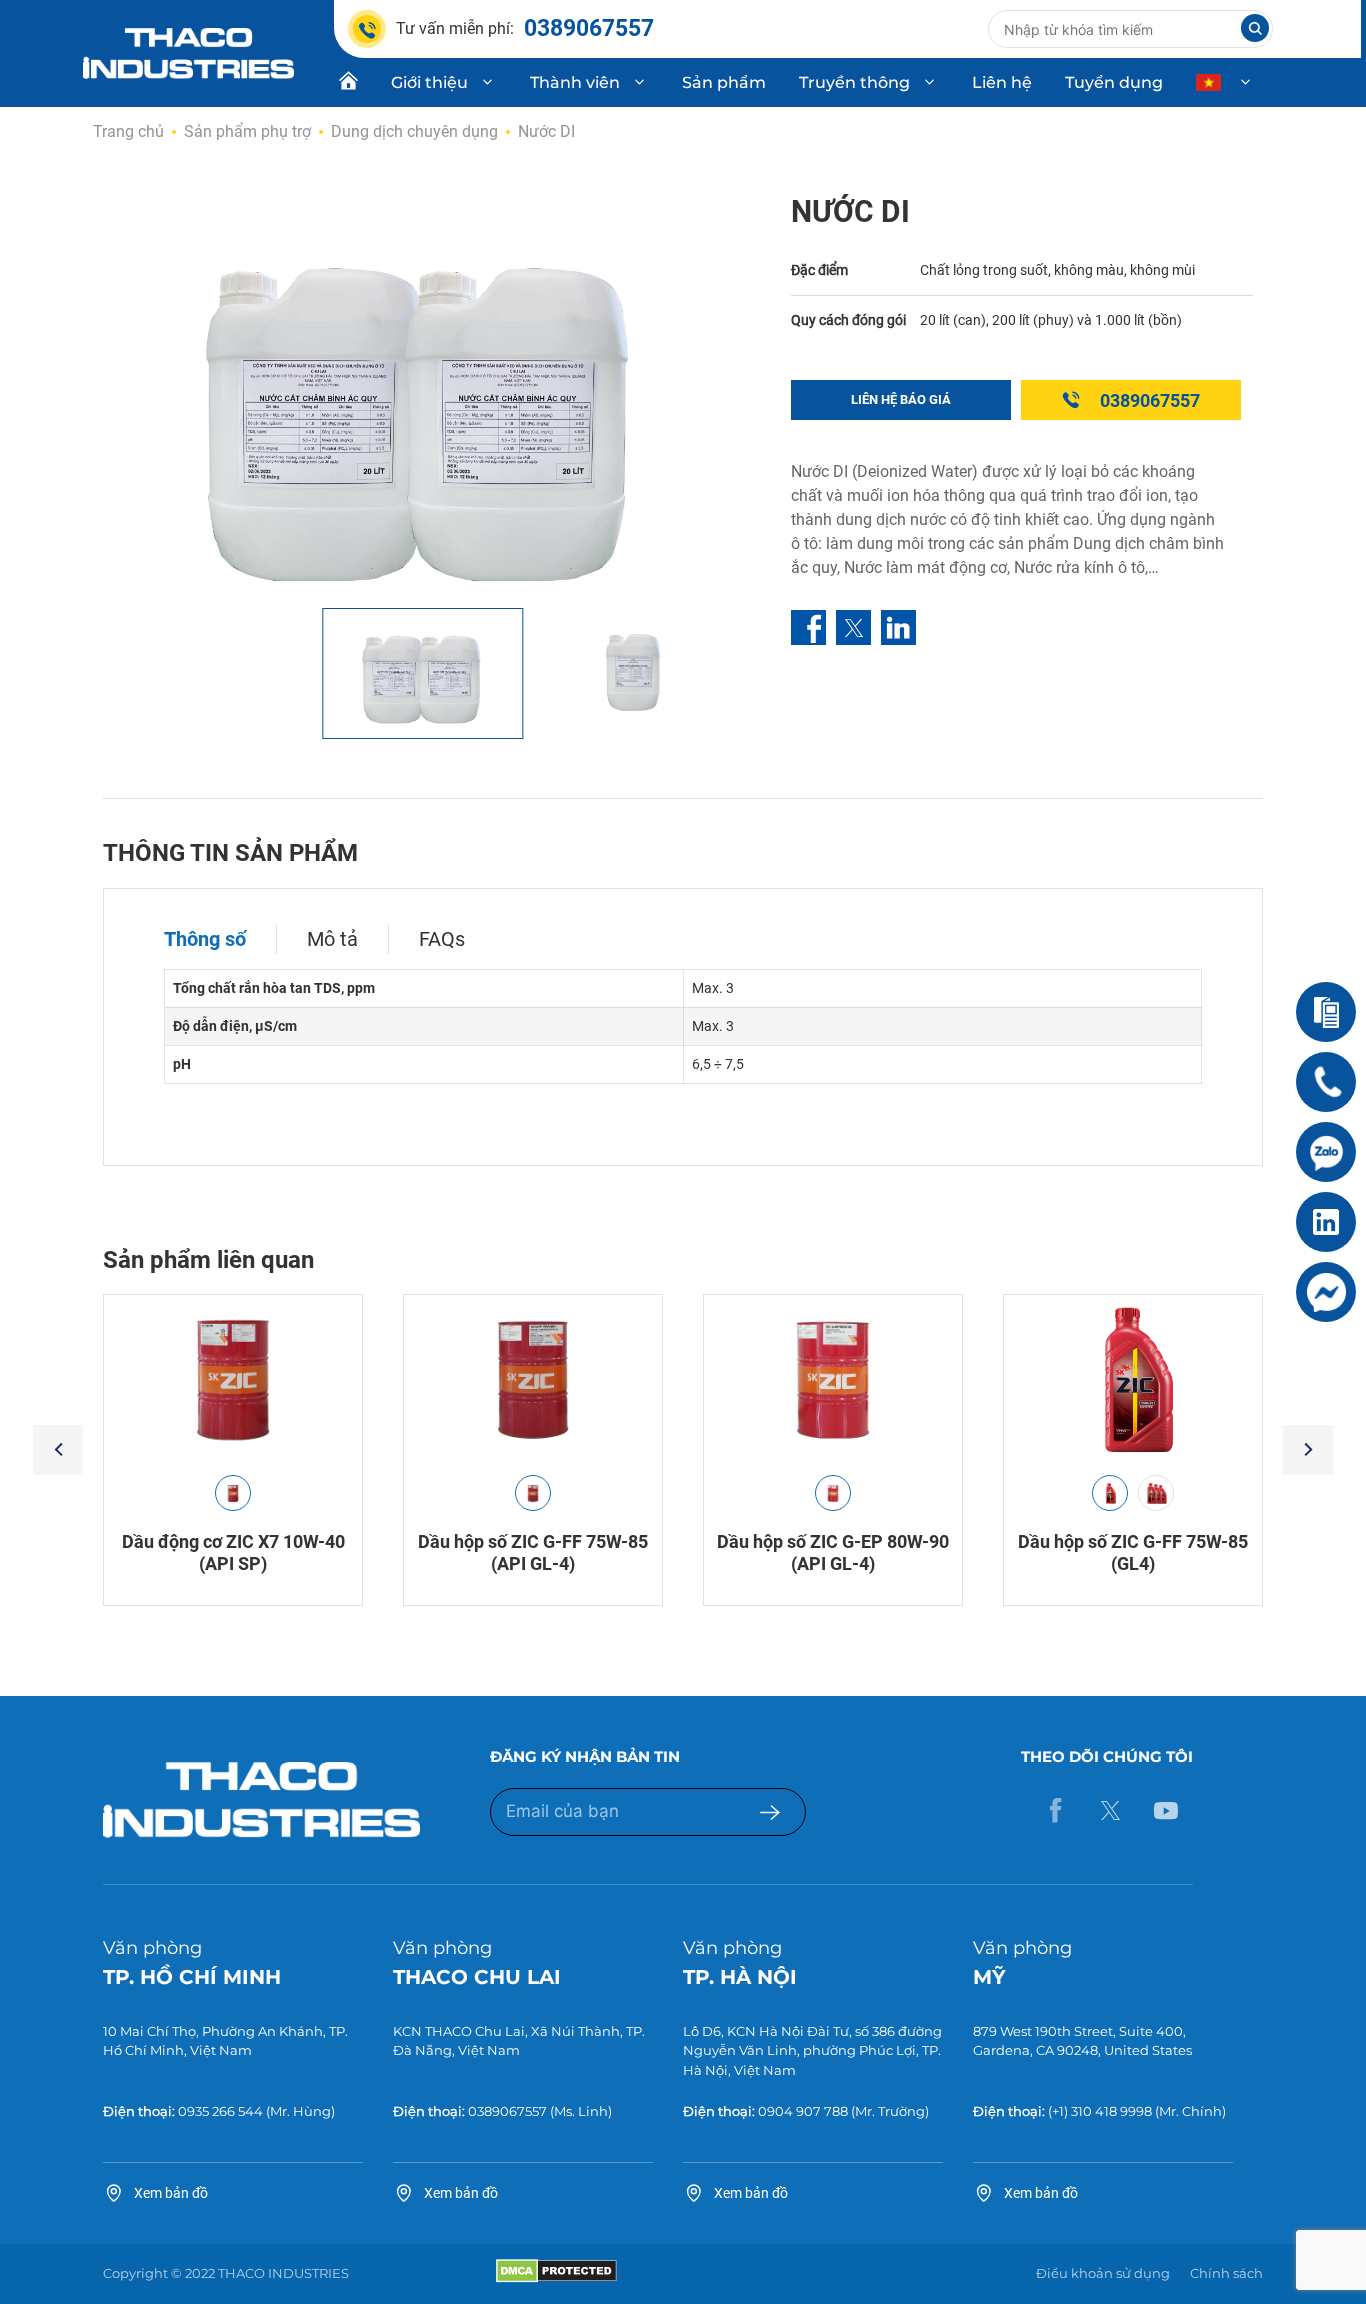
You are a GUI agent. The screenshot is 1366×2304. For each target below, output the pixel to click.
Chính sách (1226, 2273)
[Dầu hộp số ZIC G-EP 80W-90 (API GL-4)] (833, 1380)
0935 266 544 (220, 2111)
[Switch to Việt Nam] (1225, 83)
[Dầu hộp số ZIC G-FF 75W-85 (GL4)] (1133, 1380)
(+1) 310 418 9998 (1100, 2111)
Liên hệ (1002, 82)
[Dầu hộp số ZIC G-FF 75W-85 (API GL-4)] (533, 1380)
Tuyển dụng (1114, 82)
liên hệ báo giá (901, 399)
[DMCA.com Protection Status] (556, 2278)
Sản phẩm (724, 82)
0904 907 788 (803, 2111)
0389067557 (1150, 400)
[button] (58, 1450)
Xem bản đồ (171, 2193)
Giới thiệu (429, 82)
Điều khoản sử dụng (1103, 2273)
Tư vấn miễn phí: (525, 28)
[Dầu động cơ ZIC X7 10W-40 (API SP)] (233, 1380)
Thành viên (575, 82)
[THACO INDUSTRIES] (188, 52)
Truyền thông (854, 82)
